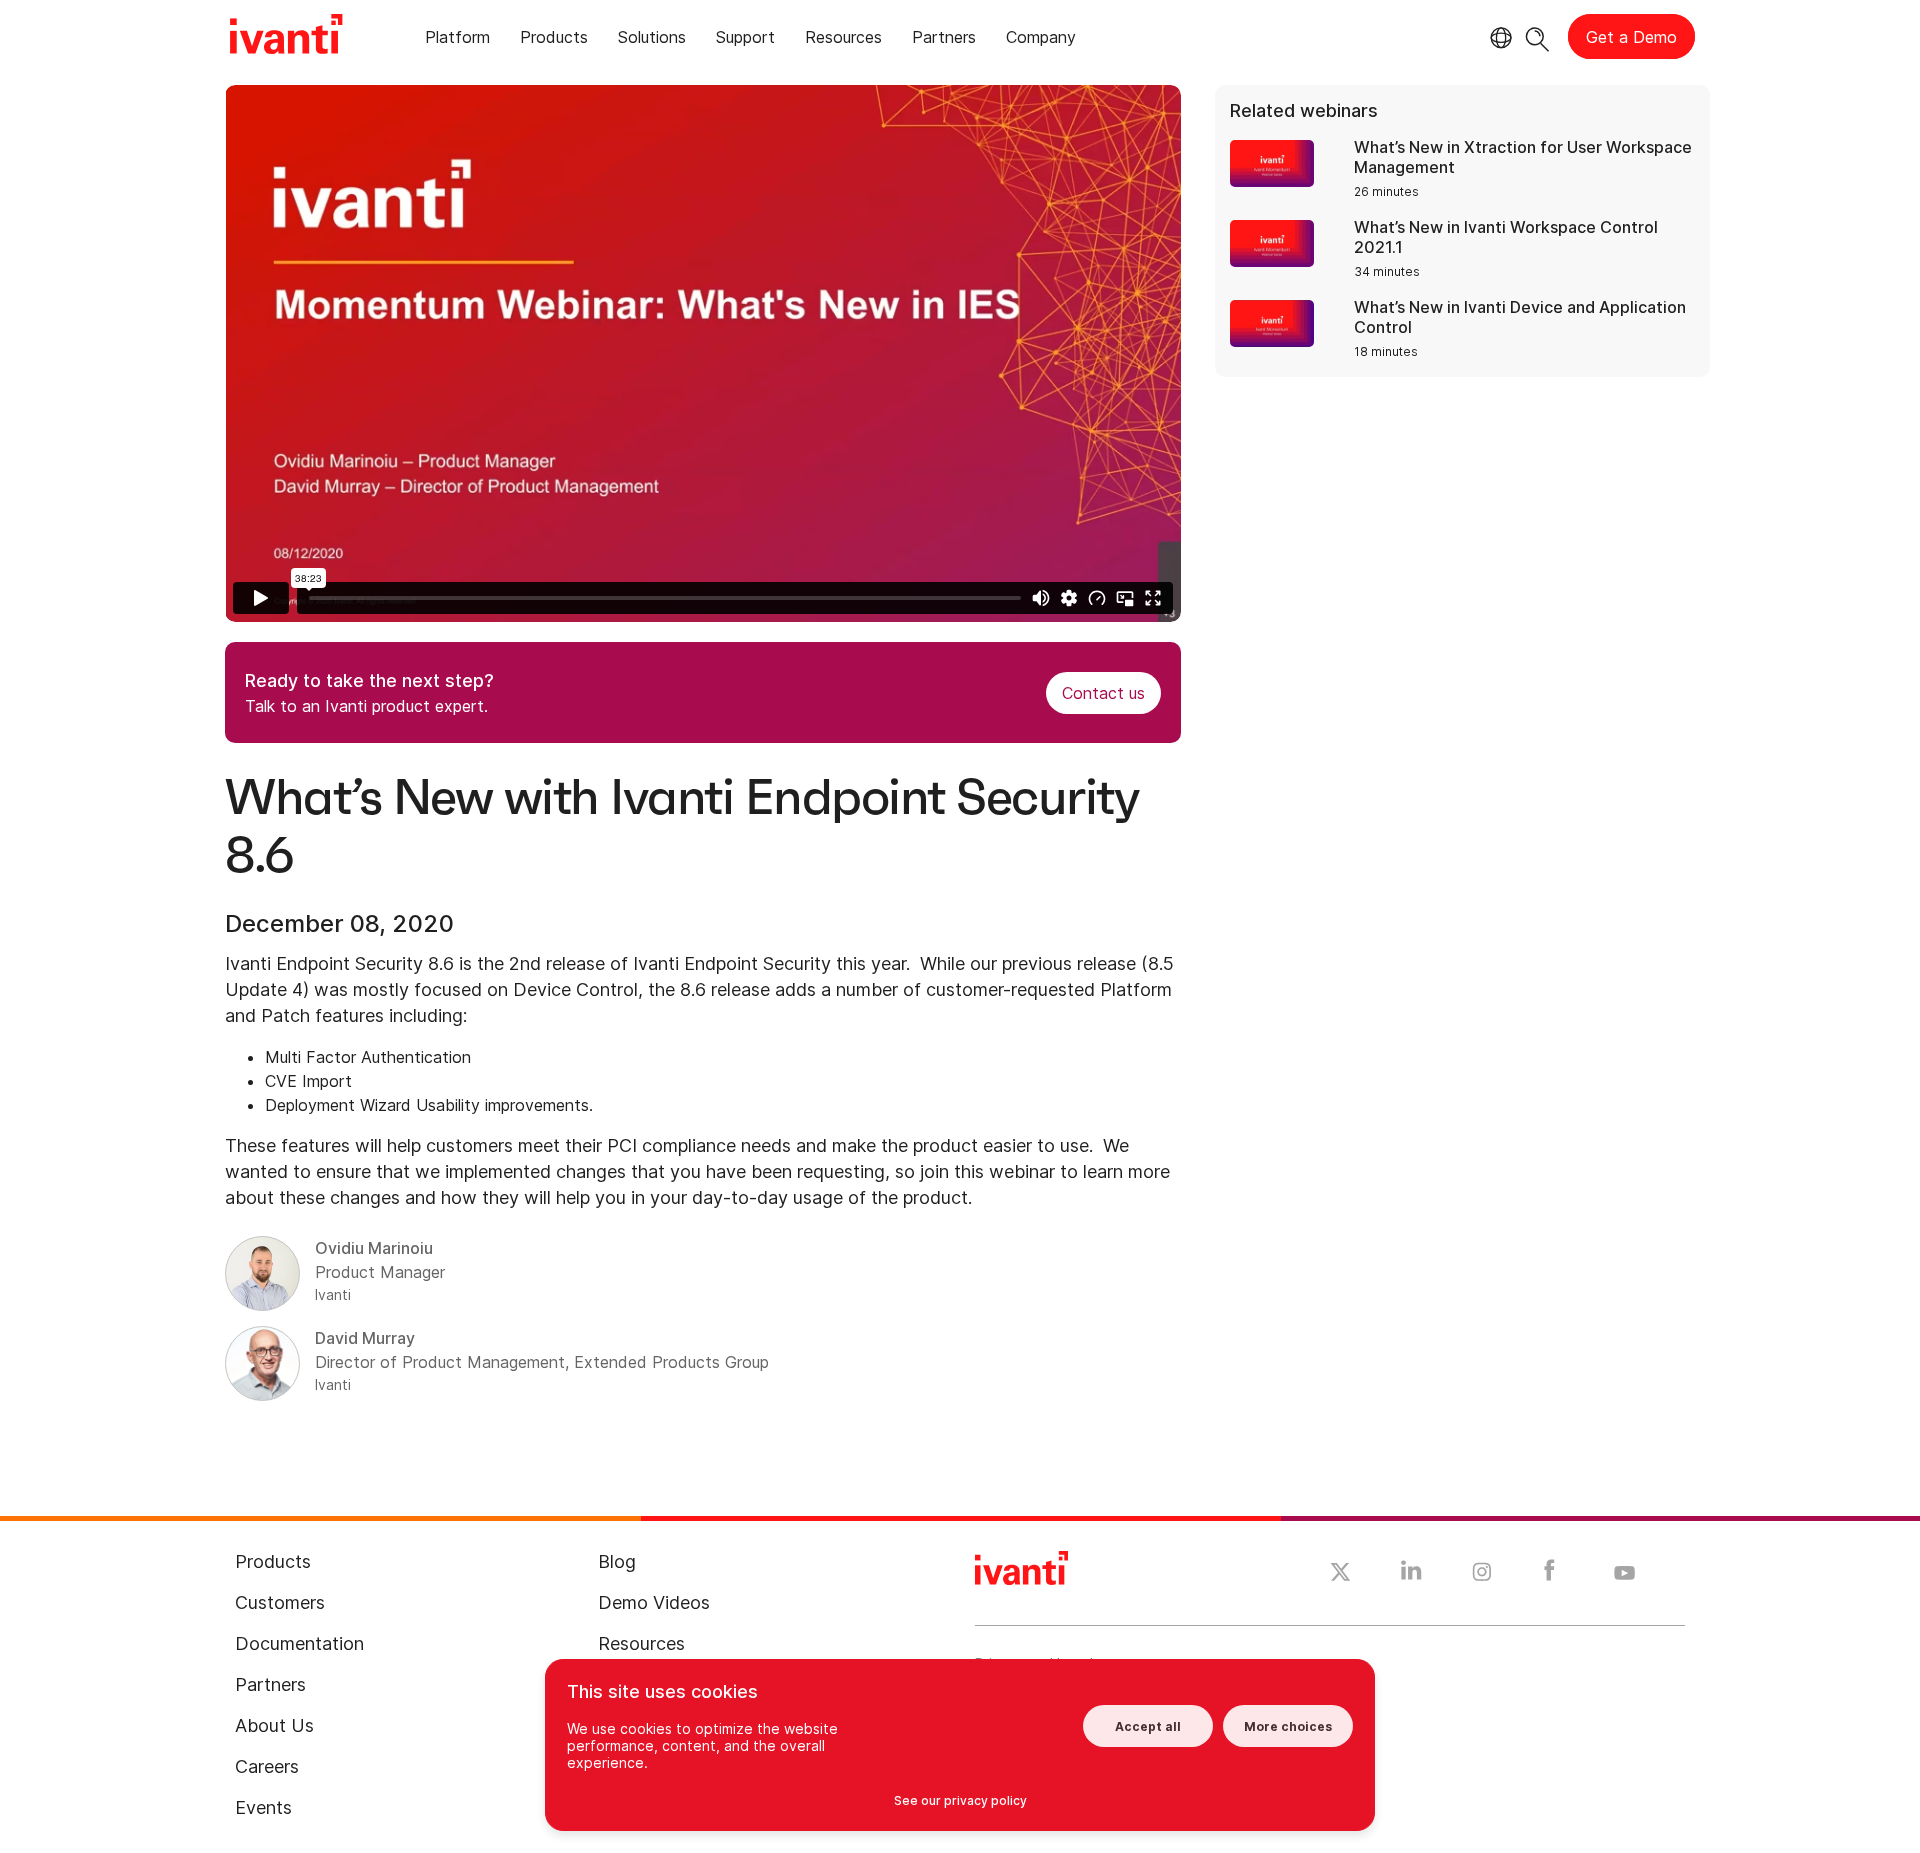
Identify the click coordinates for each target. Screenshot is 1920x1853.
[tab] (457, 40)
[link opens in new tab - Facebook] (1549, 1575)
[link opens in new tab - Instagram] (1482, 1575)
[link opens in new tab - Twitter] (1340, 1575)
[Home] (286, 37)
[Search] (1537, 36)
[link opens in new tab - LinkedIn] (1411, 1575)
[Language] (1498, 38)
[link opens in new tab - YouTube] (1624, 1574)
